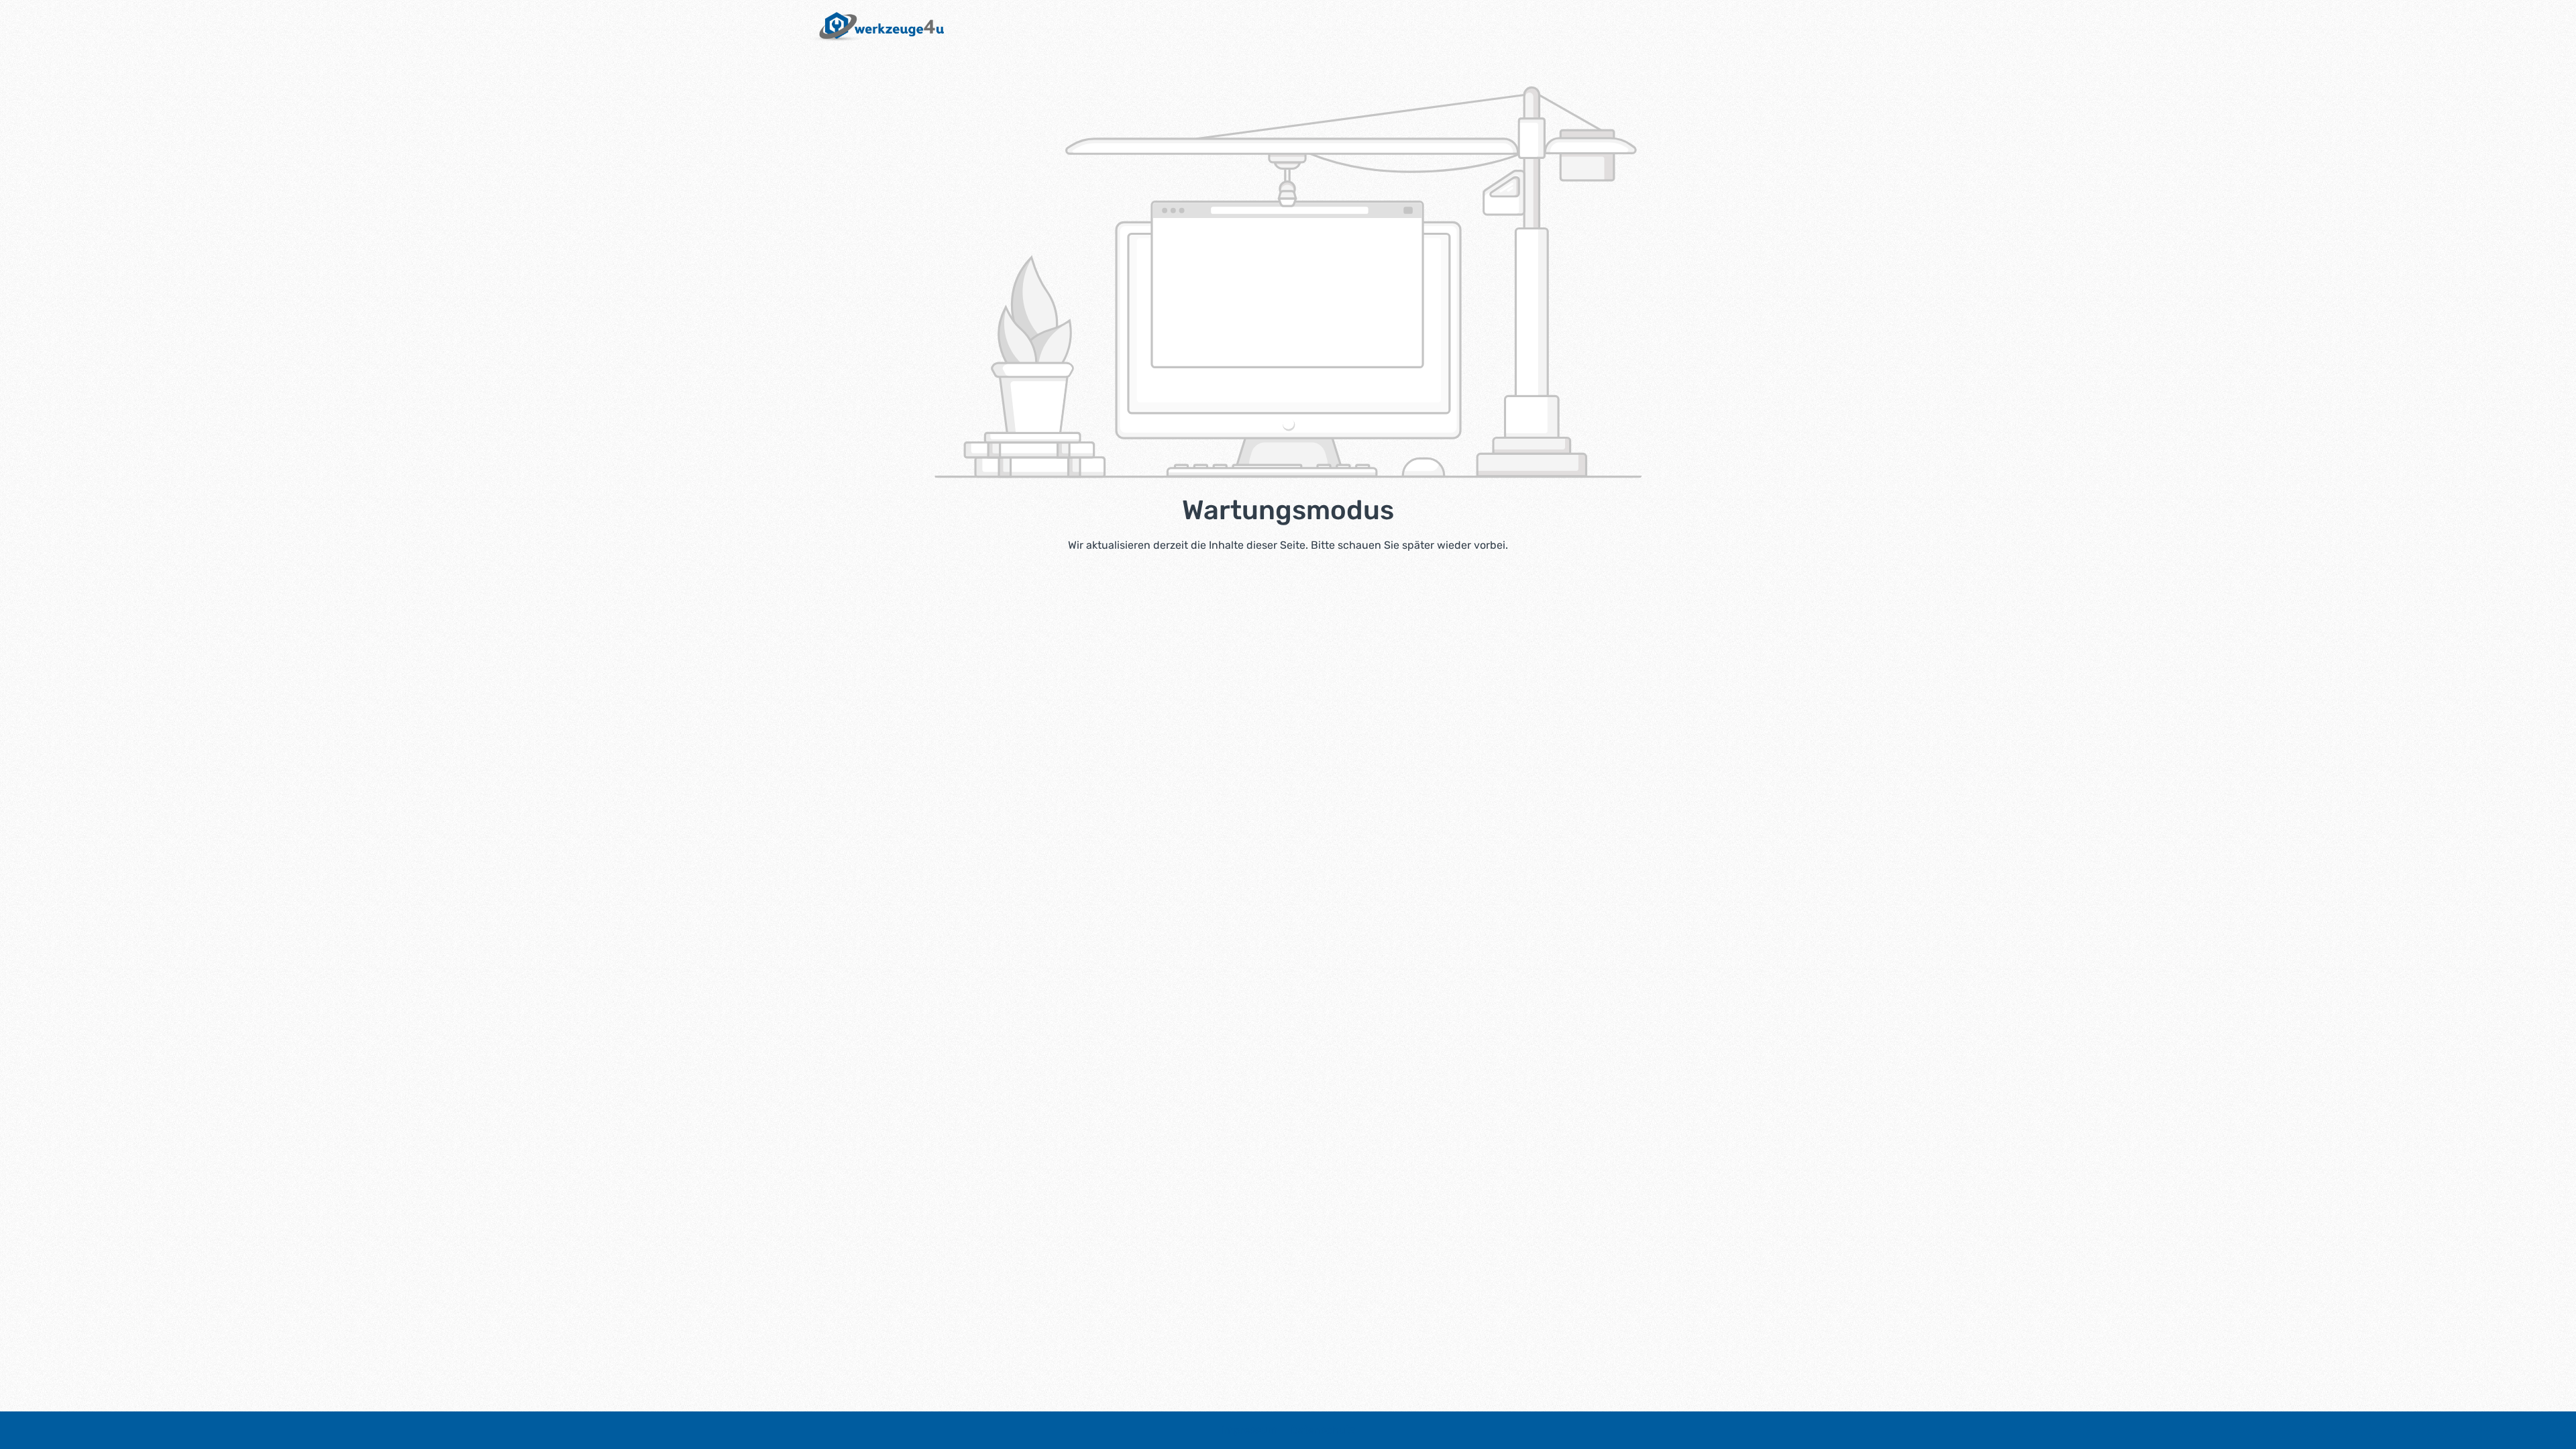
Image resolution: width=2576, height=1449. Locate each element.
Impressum (1251, 1430)
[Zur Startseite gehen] (874, 27)
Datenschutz (1323, 1430)
